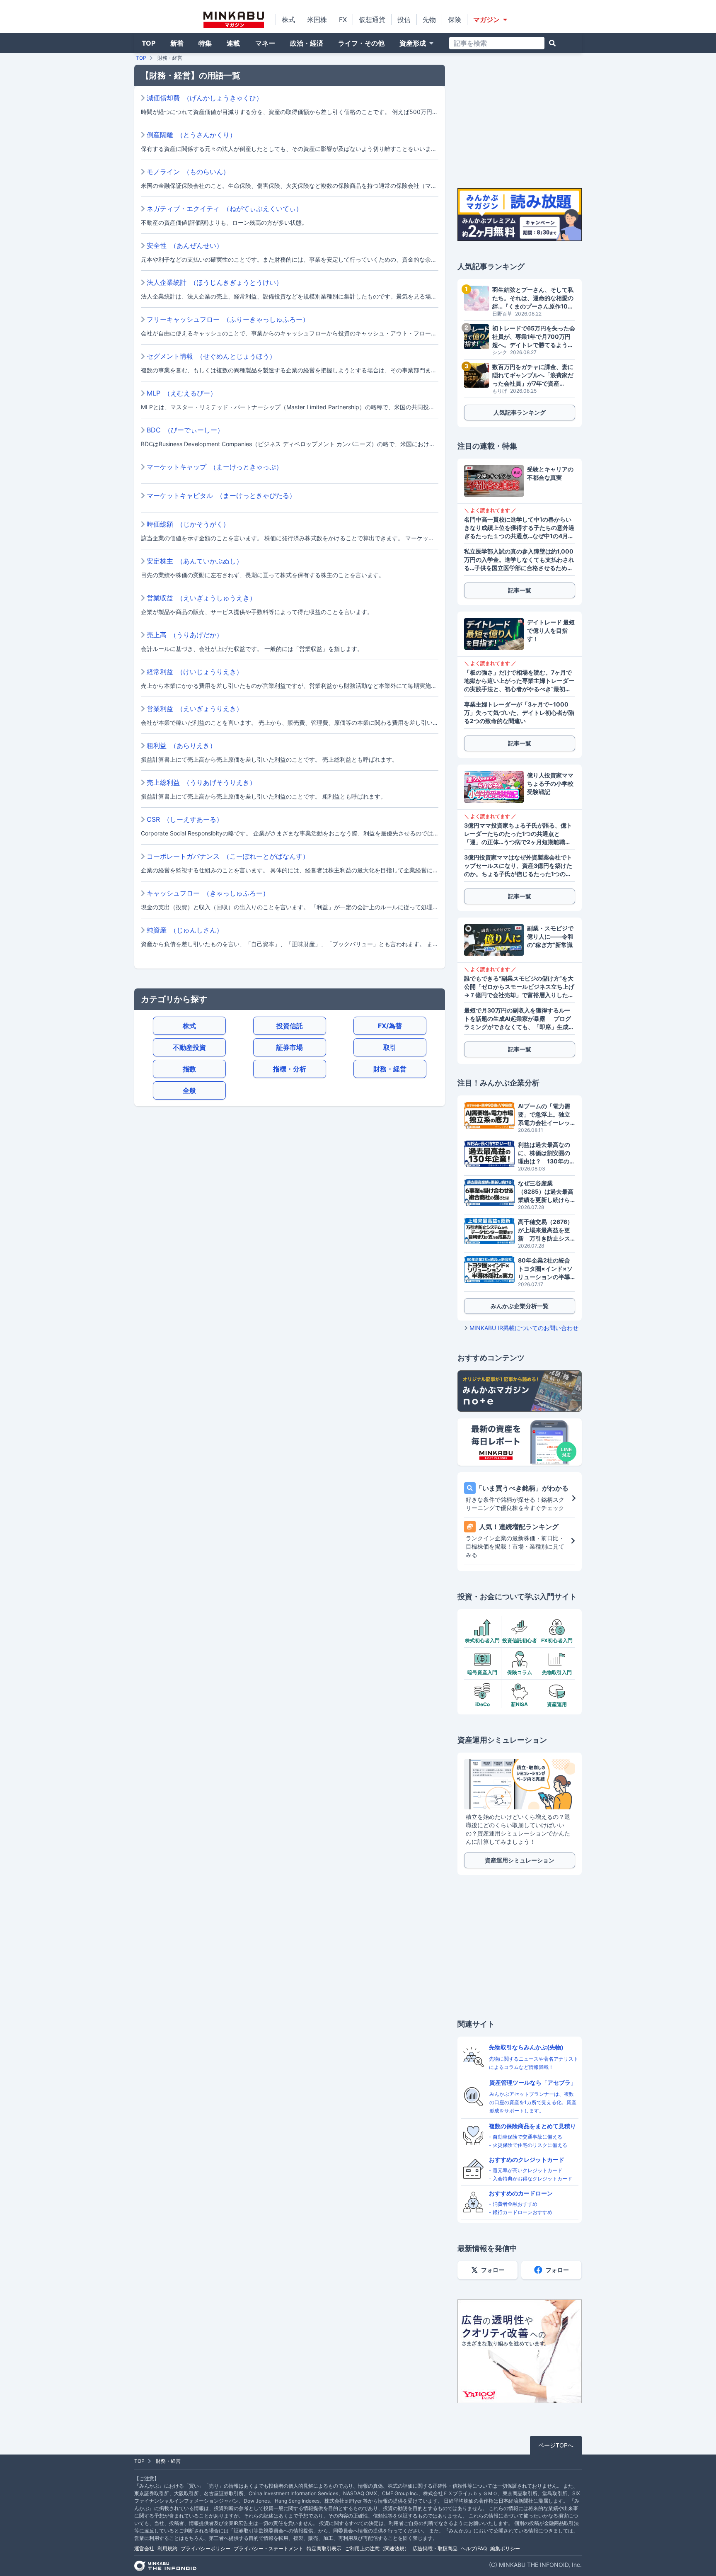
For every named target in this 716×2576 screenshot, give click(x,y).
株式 (288, 19)
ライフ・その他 (361, 43)
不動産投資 (189, 1047)
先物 (429, 19)
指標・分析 (290, 1069)
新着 (177, 43)
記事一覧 (520, 590)
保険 (455, 19)
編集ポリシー (505, 2548)
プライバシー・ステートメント (268, 2548)
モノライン (188, 172)
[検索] (552, 43)
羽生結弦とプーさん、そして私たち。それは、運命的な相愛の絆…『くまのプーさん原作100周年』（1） (533, 298)
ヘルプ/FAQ (474, 2548)
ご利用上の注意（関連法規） (377, 2548)
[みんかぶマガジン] (234, 20)
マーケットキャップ (215, 467)
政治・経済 (307, 43)
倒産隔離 (191, 135)
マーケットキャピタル (221, 495)
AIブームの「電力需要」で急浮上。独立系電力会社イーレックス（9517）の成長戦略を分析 (545, 1115)
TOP (149, 43)
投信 (404, 19)
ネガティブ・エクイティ (225, 209)
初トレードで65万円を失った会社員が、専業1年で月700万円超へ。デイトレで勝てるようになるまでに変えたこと (534, 337)
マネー (265, 43)
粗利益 (181, 745)
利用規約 (167, 2548)
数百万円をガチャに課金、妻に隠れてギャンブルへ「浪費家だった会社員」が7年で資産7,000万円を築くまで (533, 375)
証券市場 (290, 1047)
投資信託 (290, 1026)
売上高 (185, 635)
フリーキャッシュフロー (228, 319)
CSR (185, 819)
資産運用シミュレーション (520, 1860)
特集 (205, 43)
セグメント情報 (211, 356)
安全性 (185, 245)
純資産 (185, 930)
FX (343, 19)
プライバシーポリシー (206, 2548)
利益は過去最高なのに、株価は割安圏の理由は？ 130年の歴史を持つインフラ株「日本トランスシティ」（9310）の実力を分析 (547, 1153)
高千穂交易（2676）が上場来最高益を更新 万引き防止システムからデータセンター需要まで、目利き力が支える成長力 (545, 1230)
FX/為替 (390, 1026)
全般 (189, 1090)
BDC (185, 430)
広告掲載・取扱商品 (435, 2548)
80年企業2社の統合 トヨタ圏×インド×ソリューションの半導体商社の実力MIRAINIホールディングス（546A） (547, 1269)
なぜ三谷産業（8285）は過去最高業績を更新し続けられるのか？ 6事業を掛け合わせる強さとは (547, 1192)
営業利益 (195, 709)
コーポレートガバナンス (228, 856)
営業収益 (201, 598)
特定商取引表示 (324, 2548)
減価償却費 (205, 98)
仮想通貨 (372, 19)
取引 (390, 1047)
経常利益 (195, 672)
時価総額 (188, 524)
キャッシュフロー (208, 893)
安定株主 (195, 561)
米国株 (317, 19)
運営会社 (144, 2548)
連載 (233, 43)
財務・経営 (390, 1069)
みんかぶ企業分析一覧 (520, 1306)
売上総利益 (201, 782)
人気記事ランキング (520, 412)
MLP (182, 393)
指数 (189, 1069)
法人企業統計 (215, 282)
